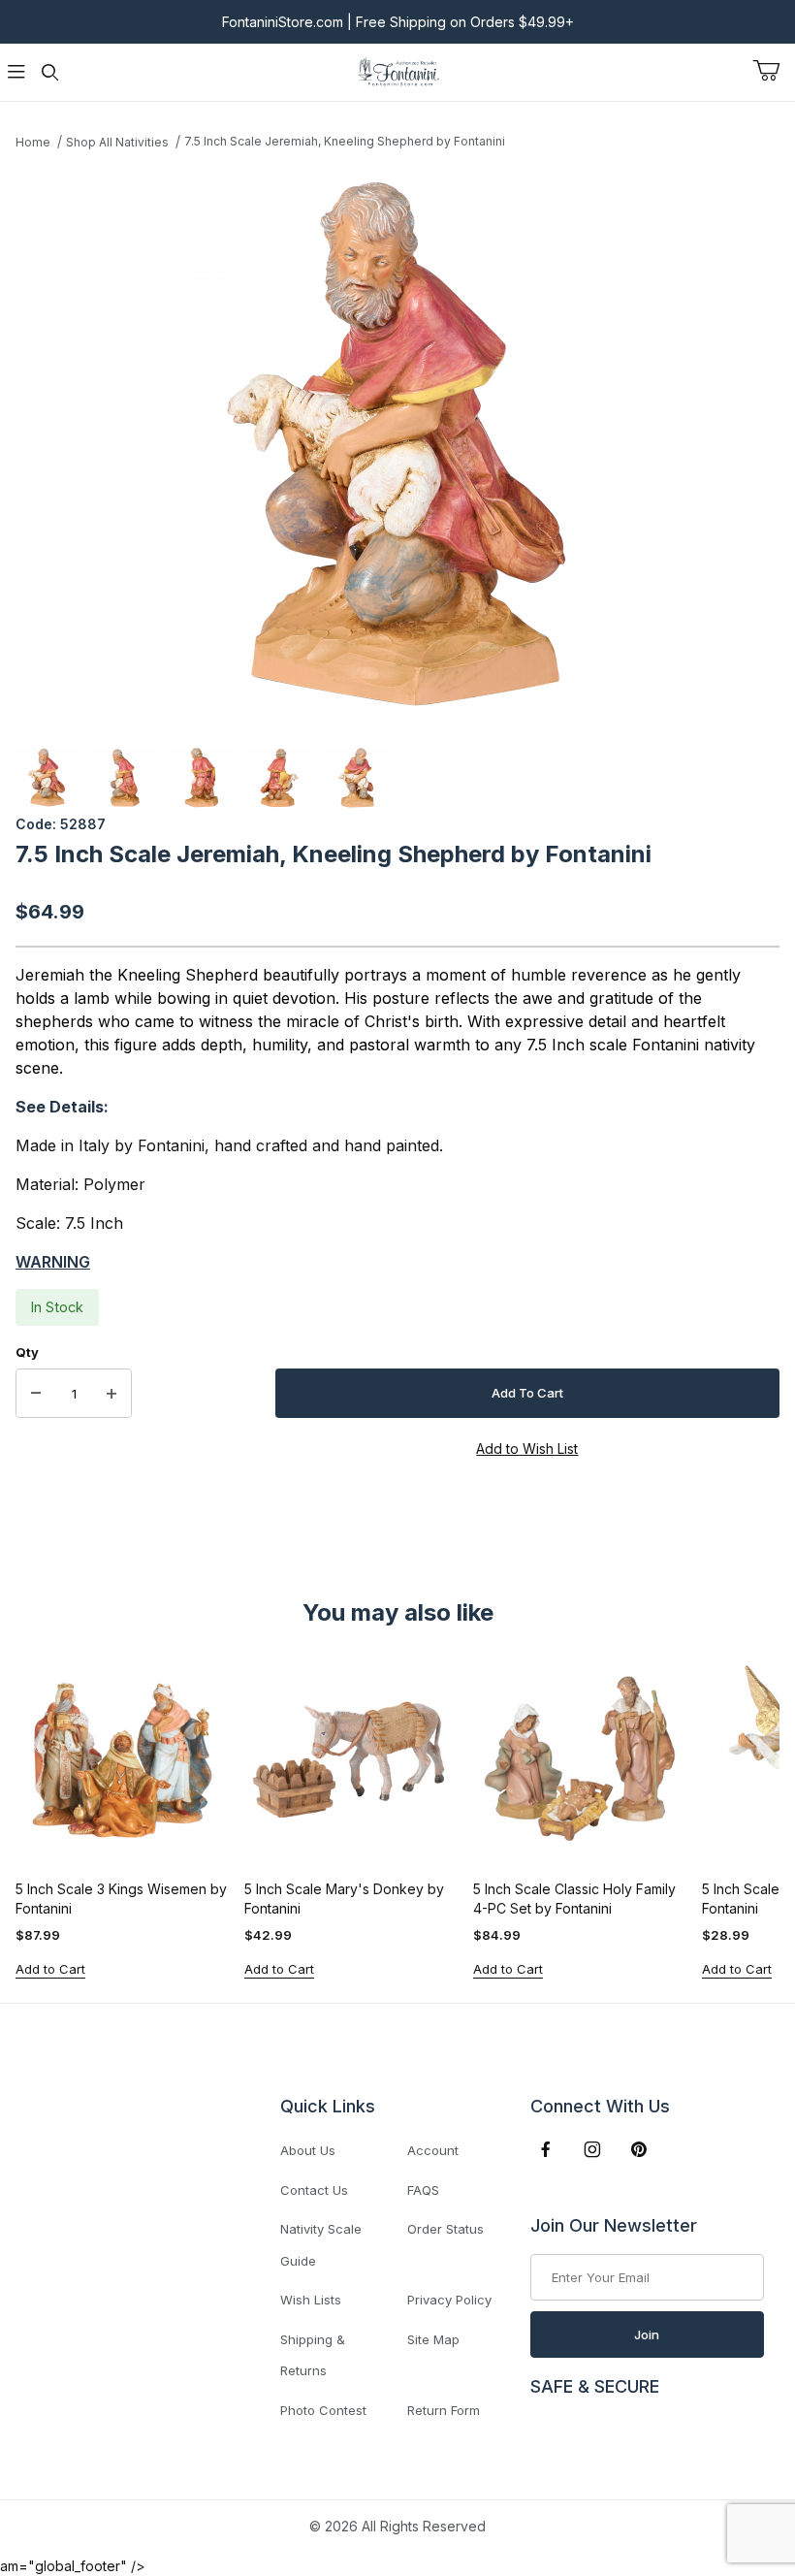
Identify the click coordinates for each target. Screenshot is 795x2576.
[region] (397, 778)
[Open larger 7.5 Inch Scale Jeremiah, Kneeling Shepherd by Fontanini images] (397, 446)
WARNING (53, 1262)
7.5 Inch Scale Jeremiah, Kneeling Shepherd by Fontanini (345, 141)
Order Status (445, 2229)
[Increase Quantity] (111, 1394)
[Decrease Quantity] (36, 1394)
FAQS (423, 2190)
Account (433, 2150)
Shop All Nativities (117, 142)
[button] (47, 778)
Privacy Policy (449, 2300)
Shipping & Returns (313, 2355)
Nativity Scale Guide (321, 2245)
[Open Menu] (16, 72)
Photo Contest (323, 2410)
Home (33, 142)
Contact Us (314, 2190)
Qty (27, 1352)
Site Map (433, 2339)
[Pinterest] (638, 2149)
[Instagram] (592, 2149)
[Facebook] (546, 2149)
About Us (308, 2150)
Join (647, 2334)
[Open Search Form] (49, 72)
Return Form (444, 2410)
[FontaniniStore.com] (397, 70)
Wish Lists (311, 2300)
